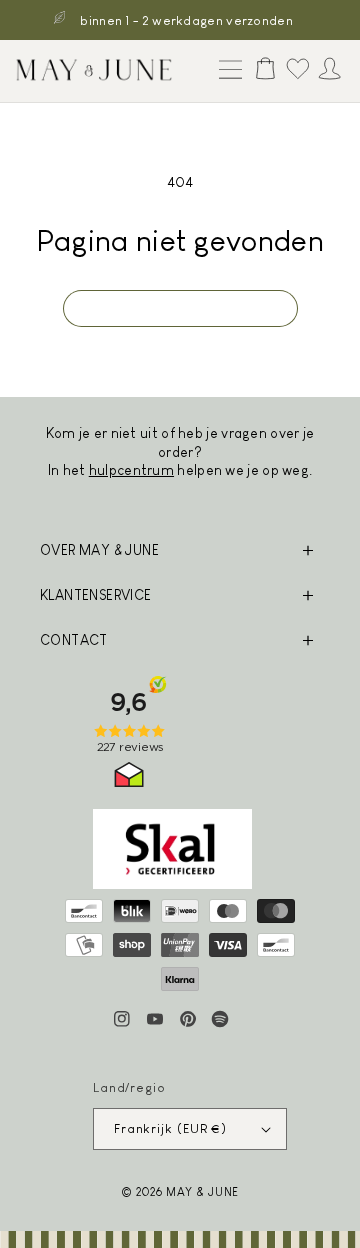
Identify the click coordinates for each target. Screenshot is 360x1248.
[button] (226, 71)
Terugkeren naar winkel (180, 307)
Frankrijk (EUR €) (170, 1128)
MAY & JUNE (202, 1191)
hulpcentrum (131, 470)
